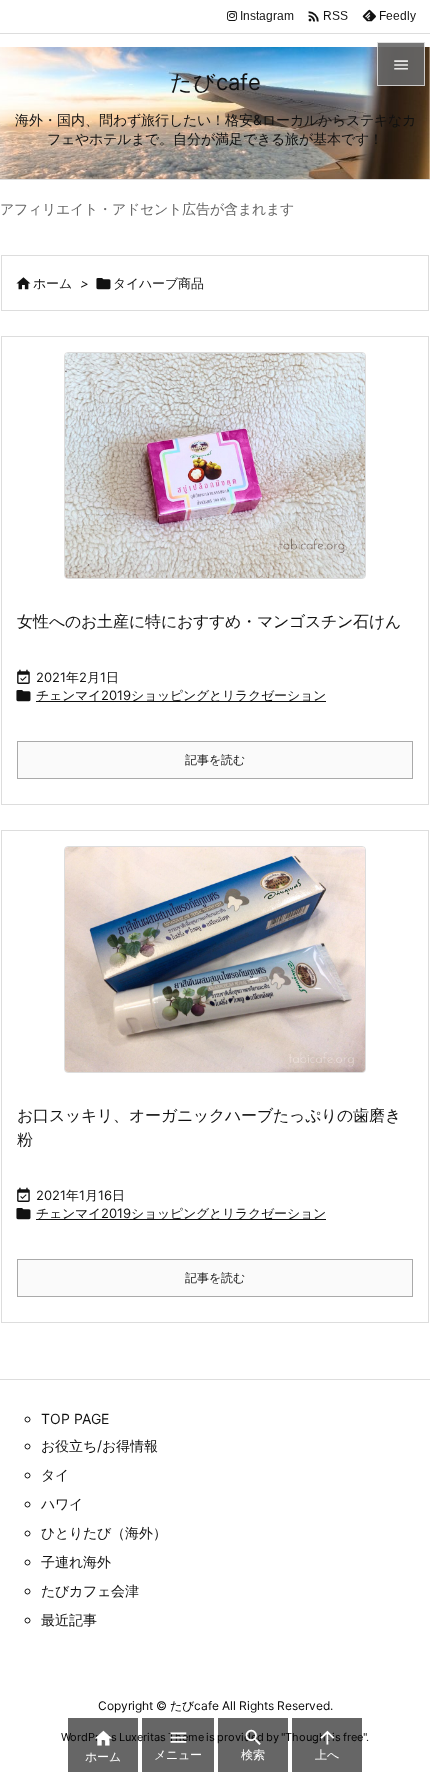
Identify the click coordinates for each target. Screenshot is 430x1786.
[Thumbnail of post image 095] (215, 959)
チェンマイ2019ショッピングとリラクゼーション (181, 695)
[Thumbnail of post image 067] (215, 465)
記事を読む (215, 759)
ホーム (52, 283)
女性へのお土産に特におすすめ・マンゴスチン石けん (209, 621)
